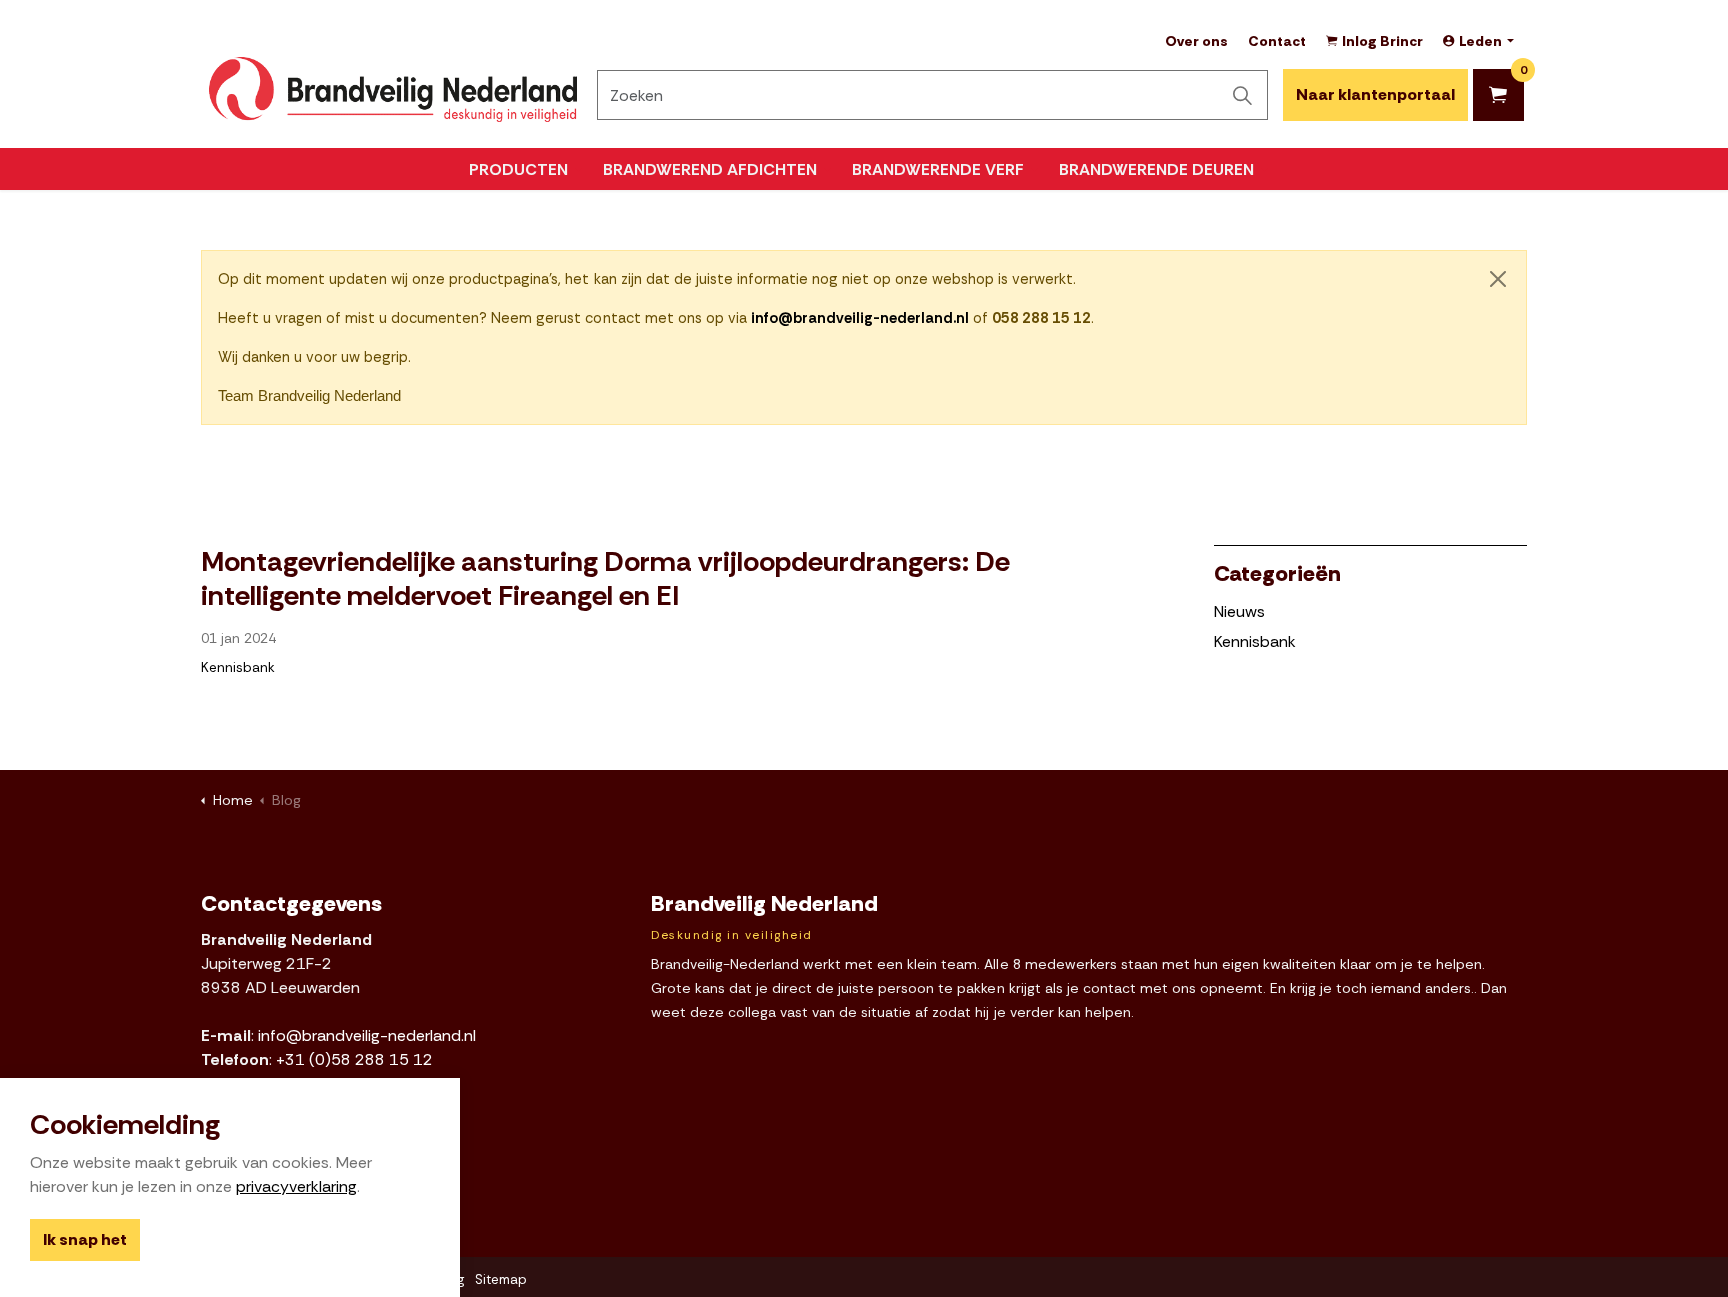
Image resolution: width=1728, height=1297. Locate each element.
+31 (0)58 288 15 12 (354, 1059)
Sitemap (501, 1279)
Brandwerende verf (938, 169)
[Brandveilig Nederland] (393, 89)
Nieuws (1239, 611)
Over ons (1196, 41)
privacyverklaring (296, 1187)
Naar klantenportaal (1375, 94)
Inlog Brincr (1382, 41)
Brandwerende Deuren (1156, 169)
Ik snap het (85, 1240)
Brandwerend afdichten (710, 169)
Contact (1277, 41)
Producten (518, 169)
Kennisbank (238, 667)
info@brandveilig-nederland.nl (367, 1035)
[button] (1243, 95)
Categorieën (1277, 573)
